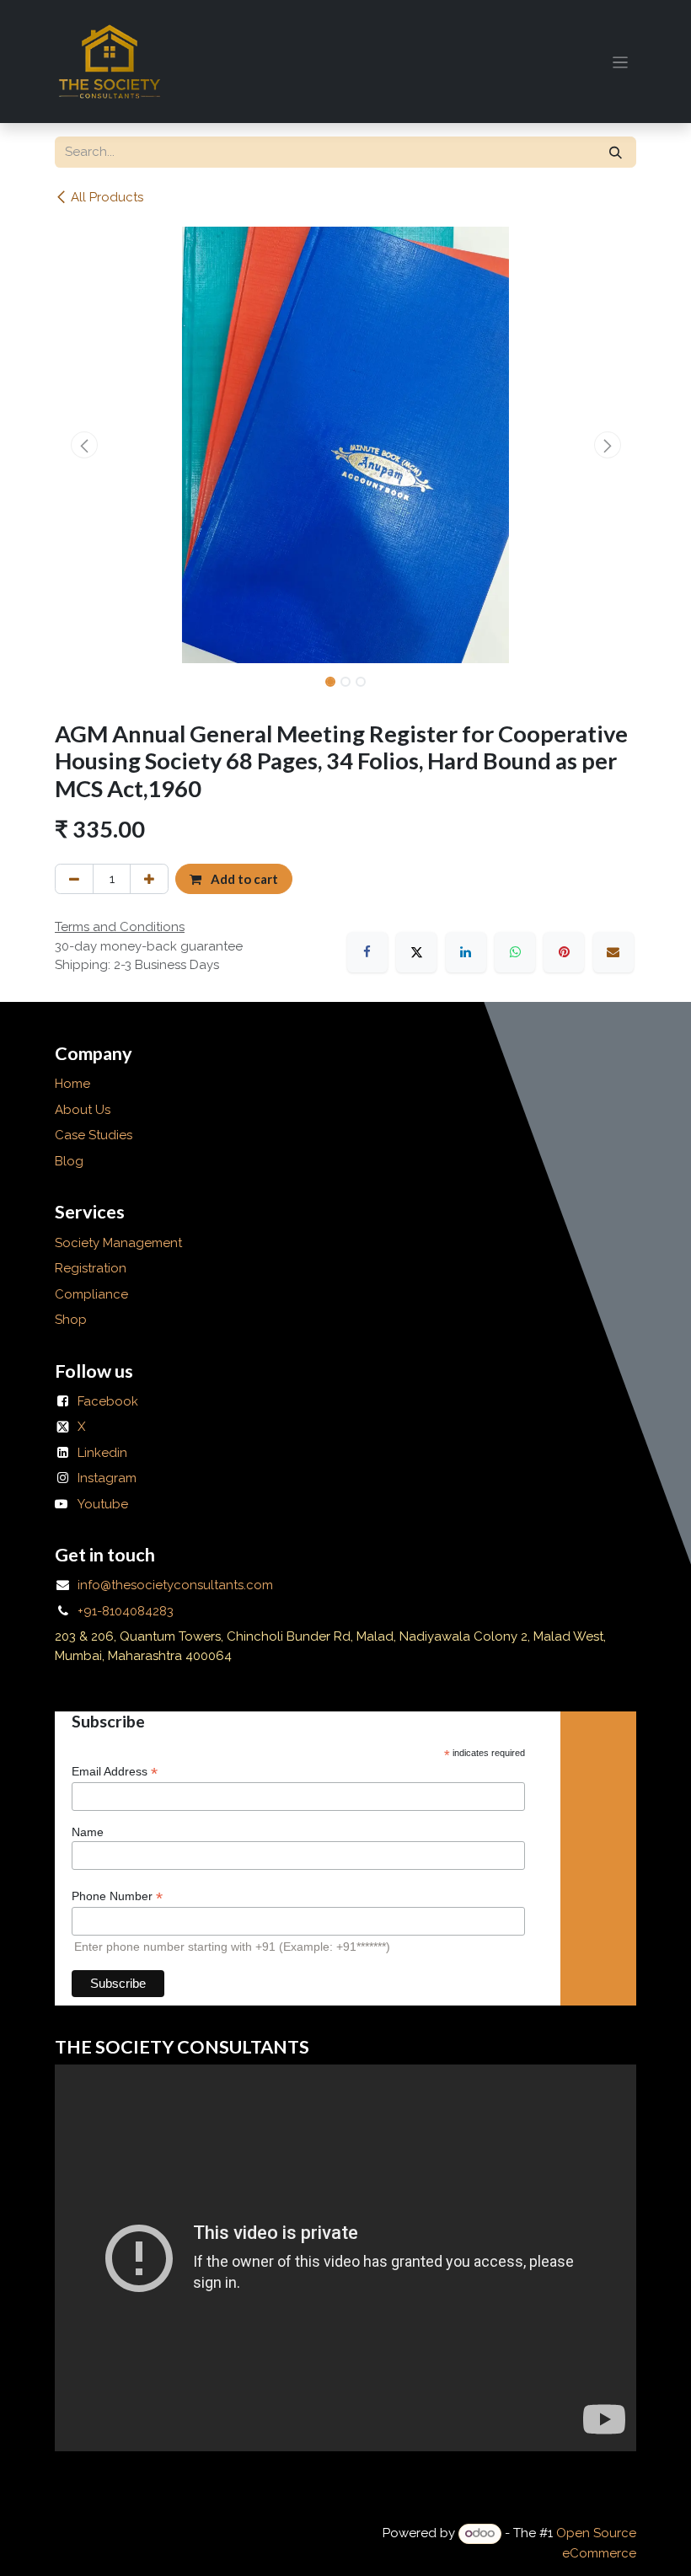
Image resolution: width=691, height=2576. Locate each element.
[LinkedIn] (466, 952)
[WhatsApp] (515, 952)
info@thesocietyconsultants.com (175, 1585)
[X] (416, 952)
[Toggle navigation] (621, 62)
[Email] (613, 952)
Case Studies (94, 1135)
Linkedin (102, 1453)
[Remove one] (74, 879)
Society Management (118, 1243)
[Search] (616, 152)
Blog (69, 1161)
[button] (84, 445)
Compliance (91, 1294)
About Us (84, 1110)
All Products (107, 197)
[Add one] (149, 879)
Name (88, 1832)
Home (72, 1084)
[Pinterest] (564, 952)
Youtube (103, 1504)
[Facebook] (367, 952)
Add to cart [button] (243, 879)
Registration (91, 1268)
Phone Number (117, 1896)
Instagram (107, 1478)
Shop (71, 1320)
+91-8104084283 (126, 1611)
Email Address (115, 1772)
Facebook (108, 1401)
